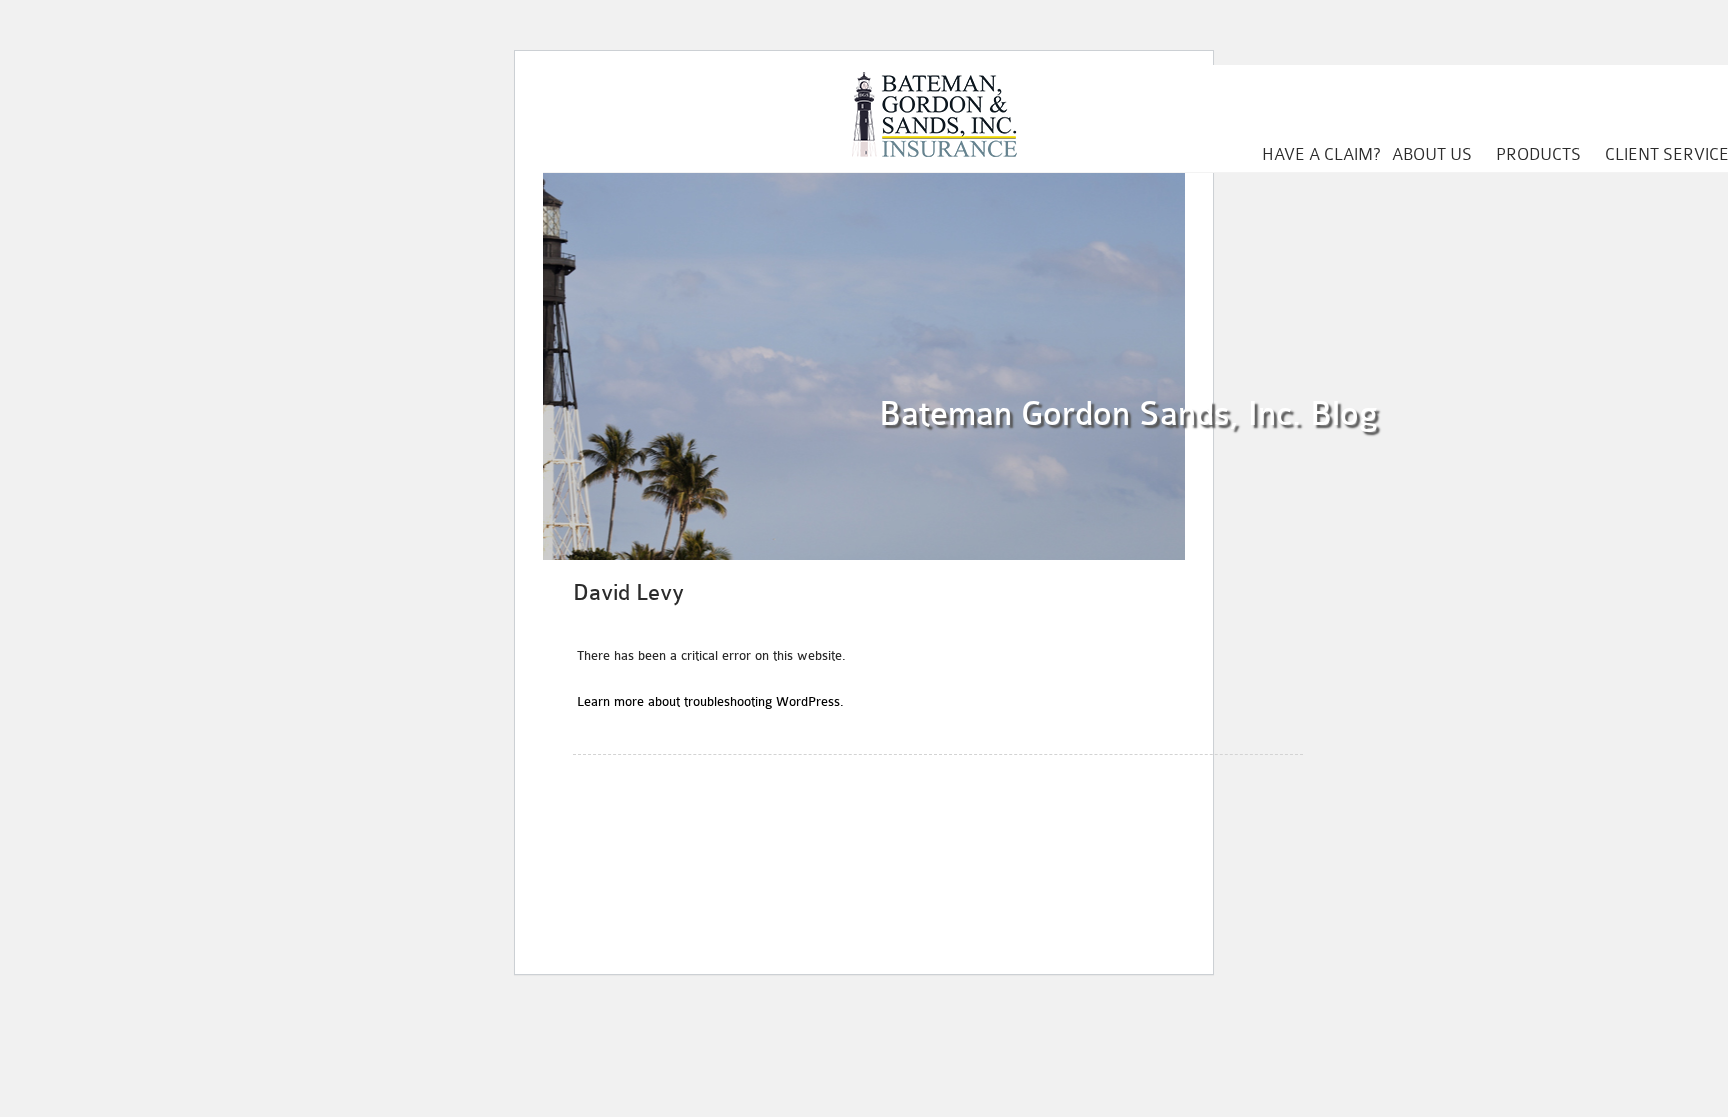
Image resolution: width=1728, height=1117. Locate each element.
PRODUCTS (1538, 154)
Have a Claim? (1321, 154)
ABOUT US (1432, 154)
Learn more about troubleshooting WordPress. (710, 701)
